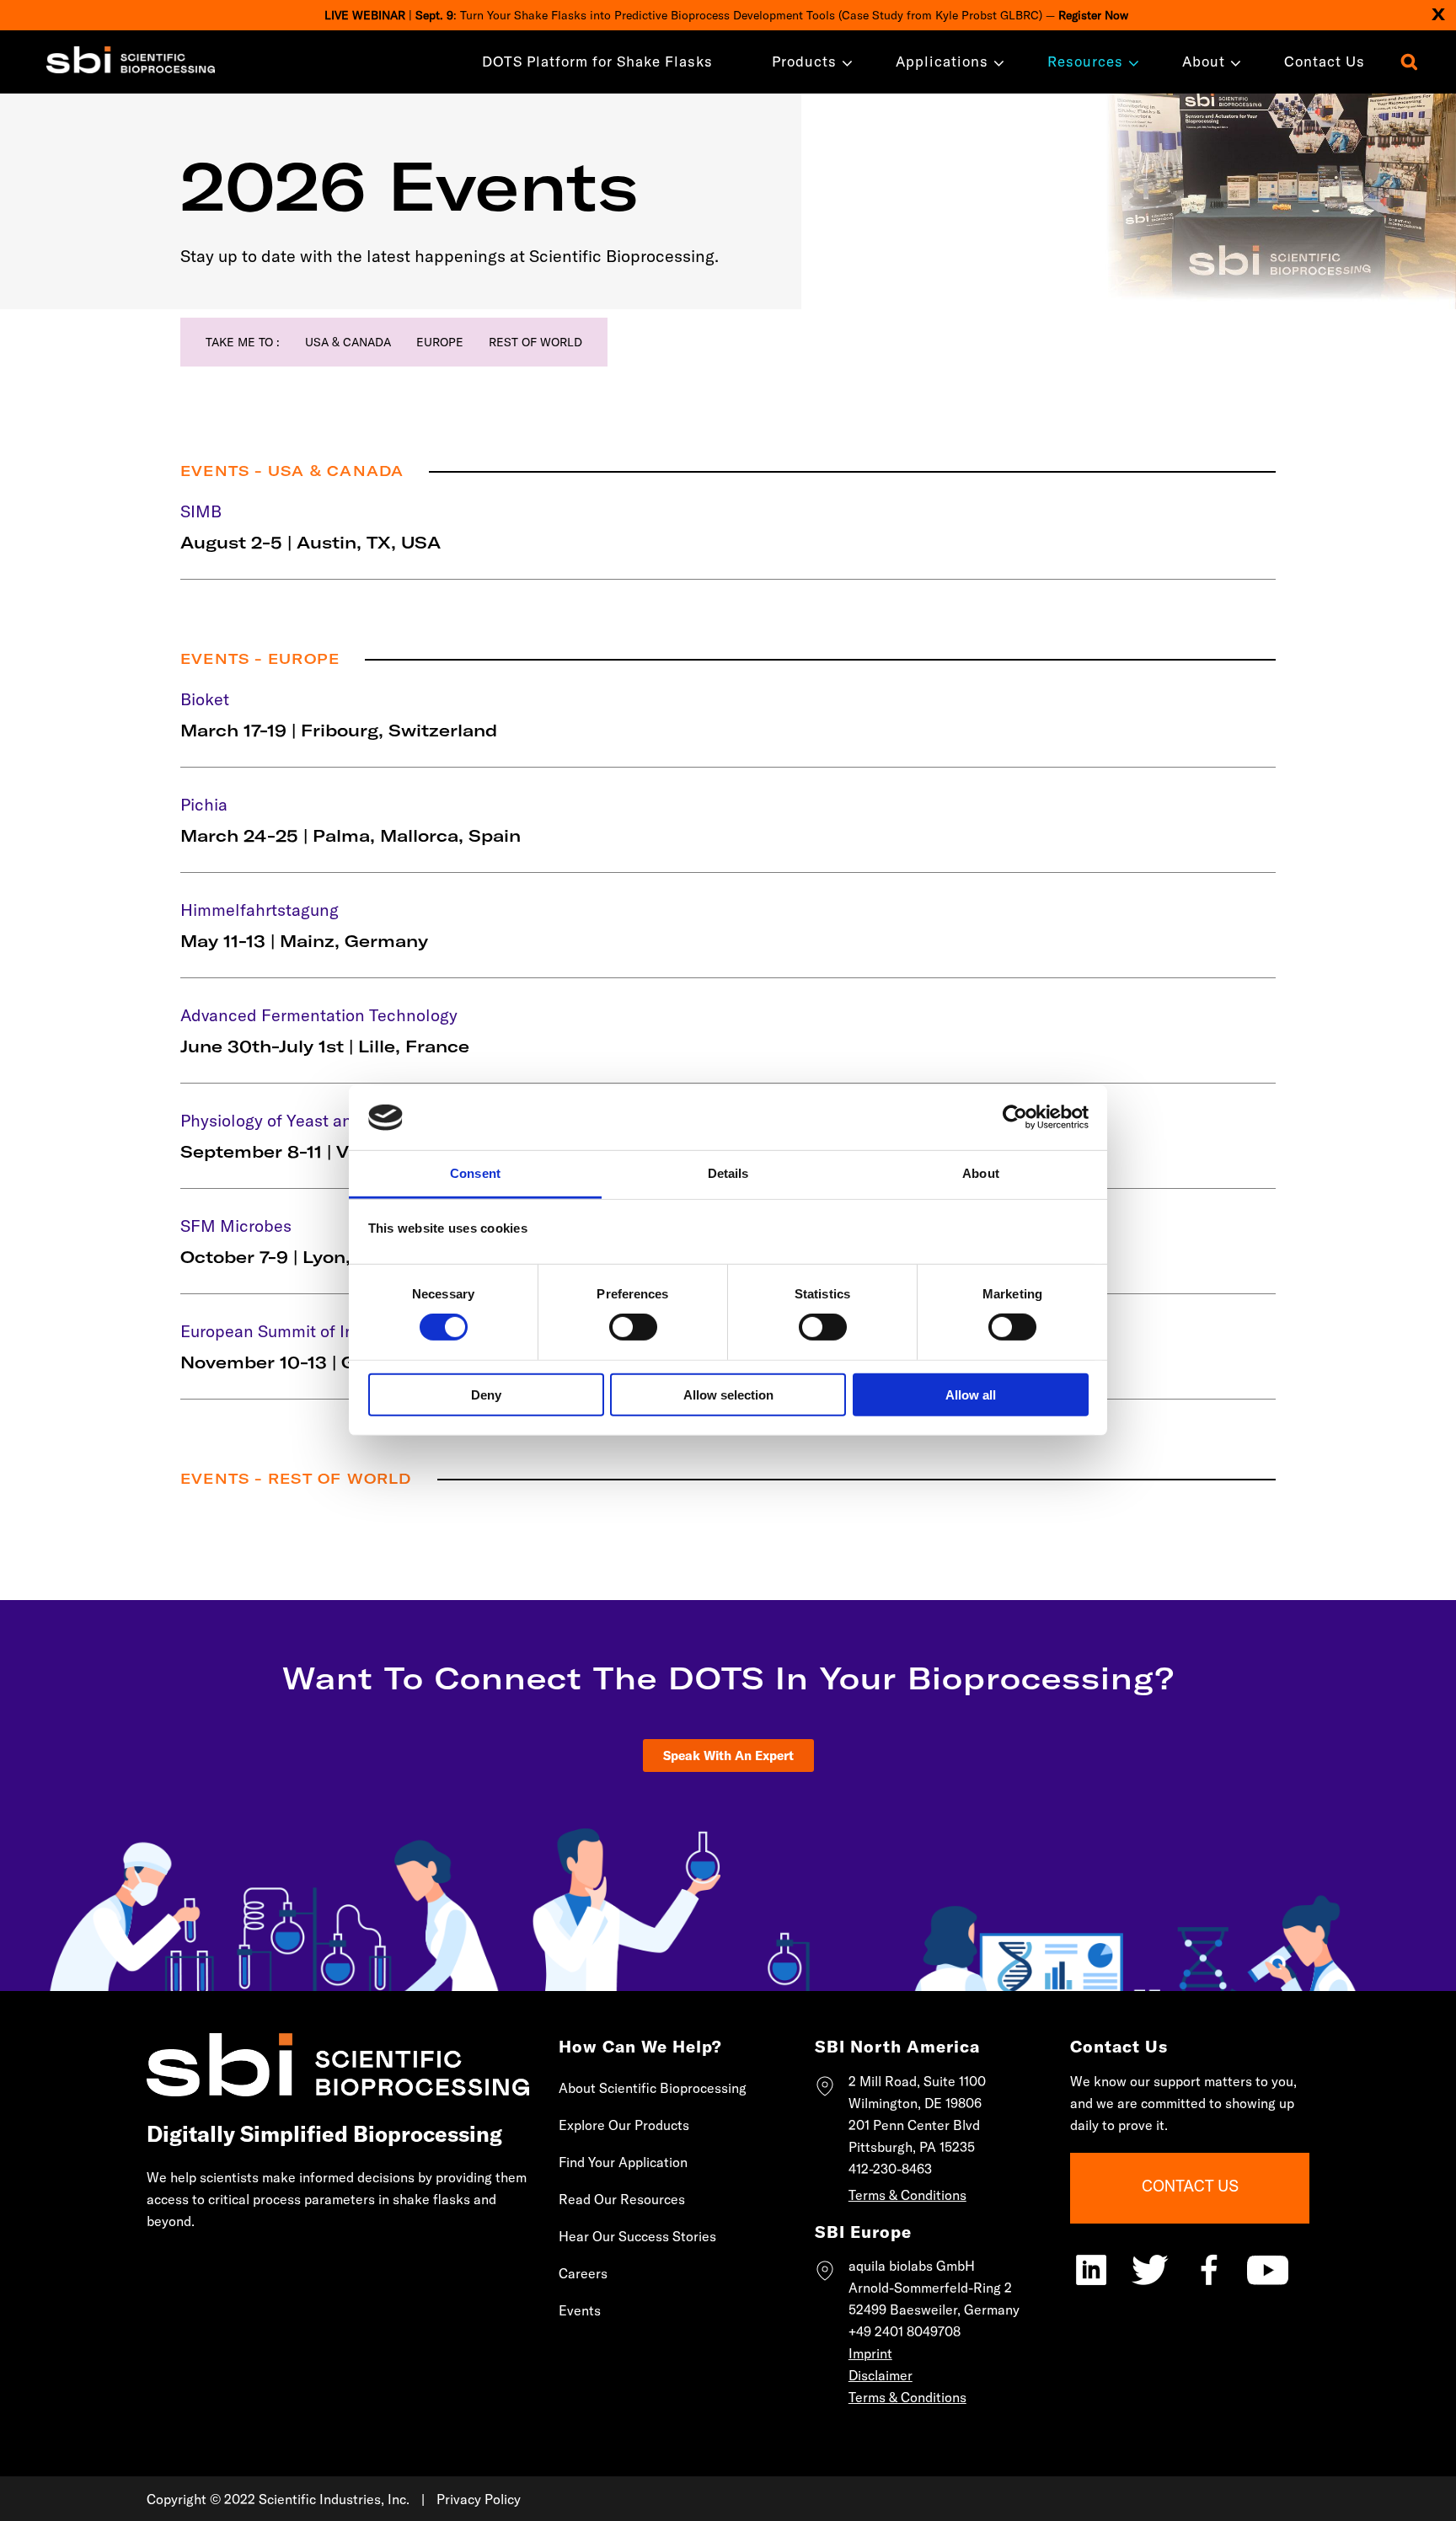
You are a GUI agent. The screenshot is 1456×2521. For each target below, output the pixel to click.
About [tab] (981, 1173)
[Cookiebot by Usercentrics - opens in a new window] (1015, 1117)
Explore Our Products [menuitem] (624, 2125)
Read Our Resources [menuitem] (622, 2199)
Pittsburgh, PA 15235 (912, 2147)
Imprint (870, 2353)
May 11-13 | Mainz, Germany (304, 941)
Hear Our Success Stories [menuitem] (637, 2236)
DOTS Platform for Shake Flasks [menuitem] (597, 61)
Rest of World (535, 342)
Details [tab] (728, 1173)
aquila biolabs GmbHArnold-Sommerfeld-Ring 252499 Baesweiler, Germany (934, 2288)
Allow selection (728, 1394)
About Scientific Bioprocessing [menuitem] (653, 2088)
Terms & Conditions (907, 2195)
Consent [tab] (475, 1173)
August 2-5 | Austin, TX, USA (310, 542)
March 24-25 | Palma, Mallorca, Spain (351, 835)
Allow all (971, 1394)
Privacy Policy (479, 2499)
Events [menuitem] (580, 2310)
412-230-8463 (890, 2169)
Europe (440, 342)
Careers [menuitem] (583, 2273)
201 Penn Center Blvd (914, 2125)
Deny (486, 1394)
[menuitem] (804, 61)
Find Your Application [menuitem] (623, 2162)
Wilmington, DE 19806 (915, 2103)
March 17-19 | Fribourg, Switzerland (339, 730)
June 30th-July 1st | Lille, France (325, 1046)
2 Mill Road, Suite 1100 (917, 2081)
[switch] (633, 1327)
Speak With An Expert (728, 1756)
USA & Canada (348, 342)
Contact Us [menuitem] (1325, 61)
